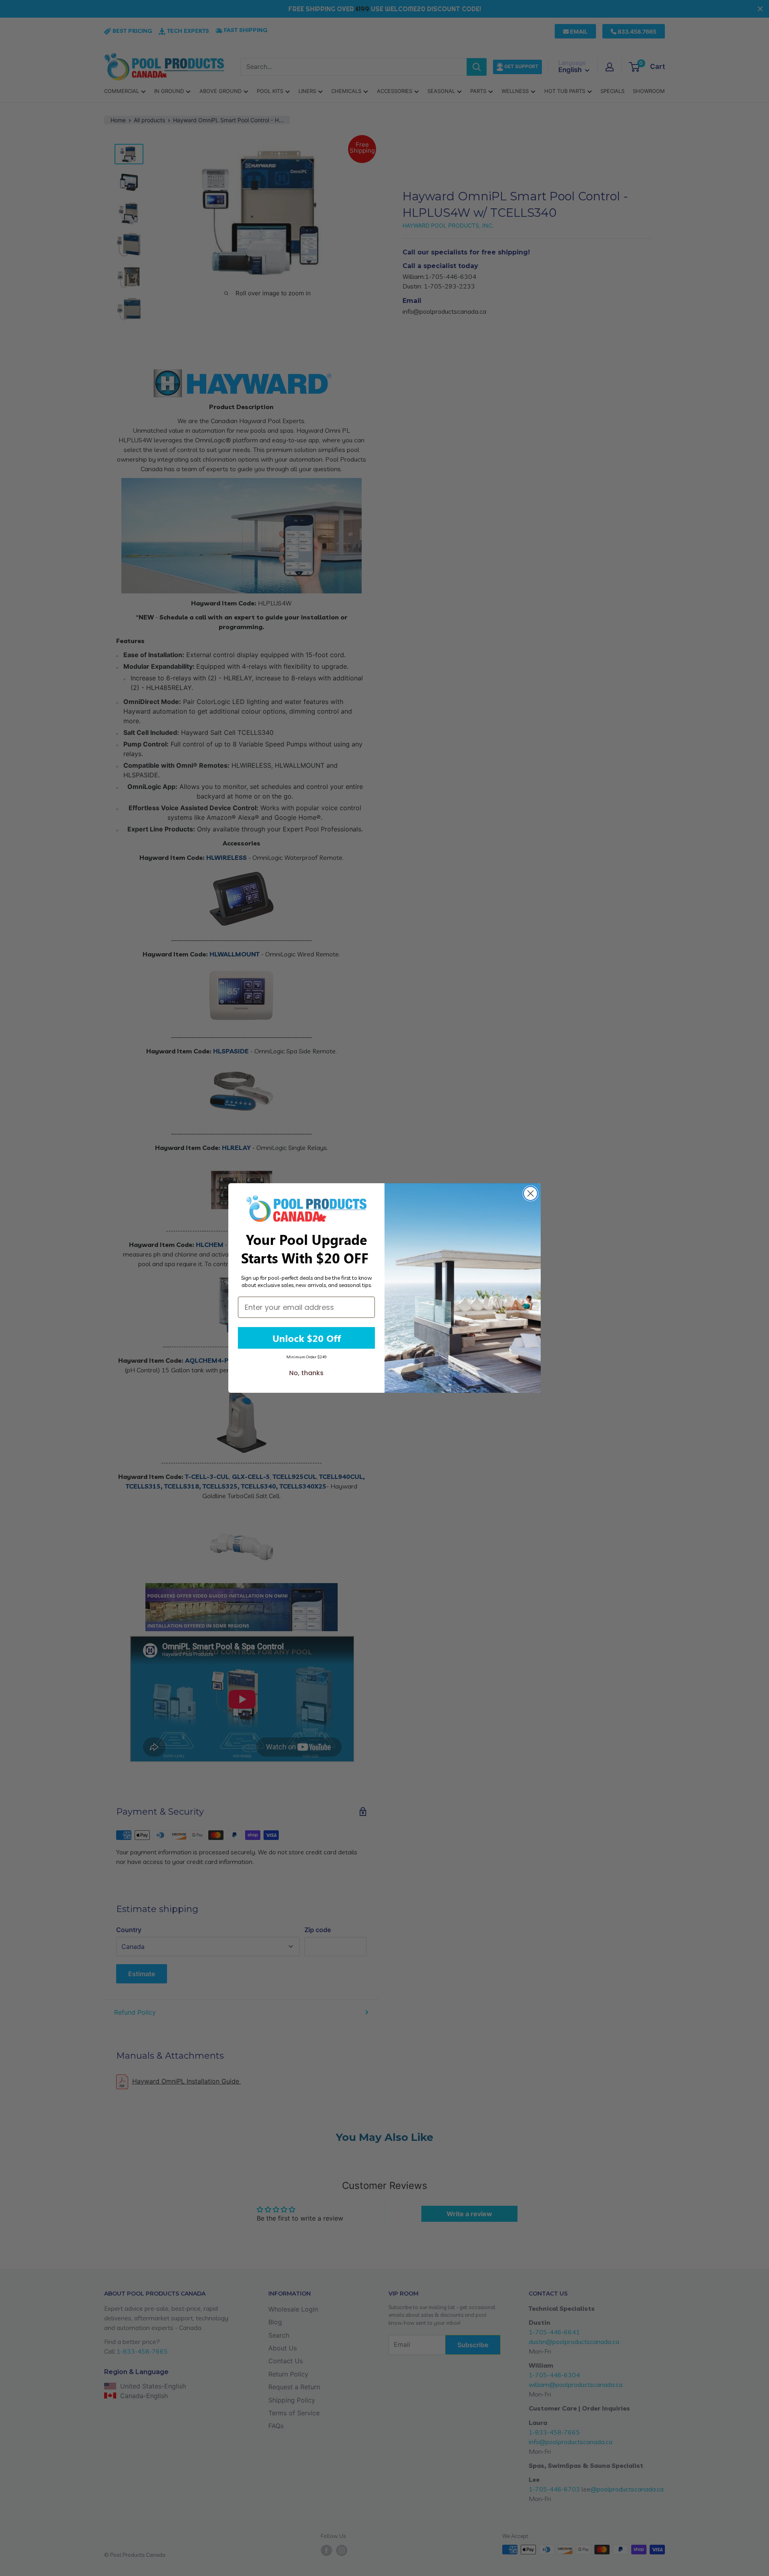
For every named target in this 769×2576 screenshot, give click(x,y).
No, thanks (306, 1373)
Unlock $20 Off (307, 1338)
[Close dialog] (530, 1193)
